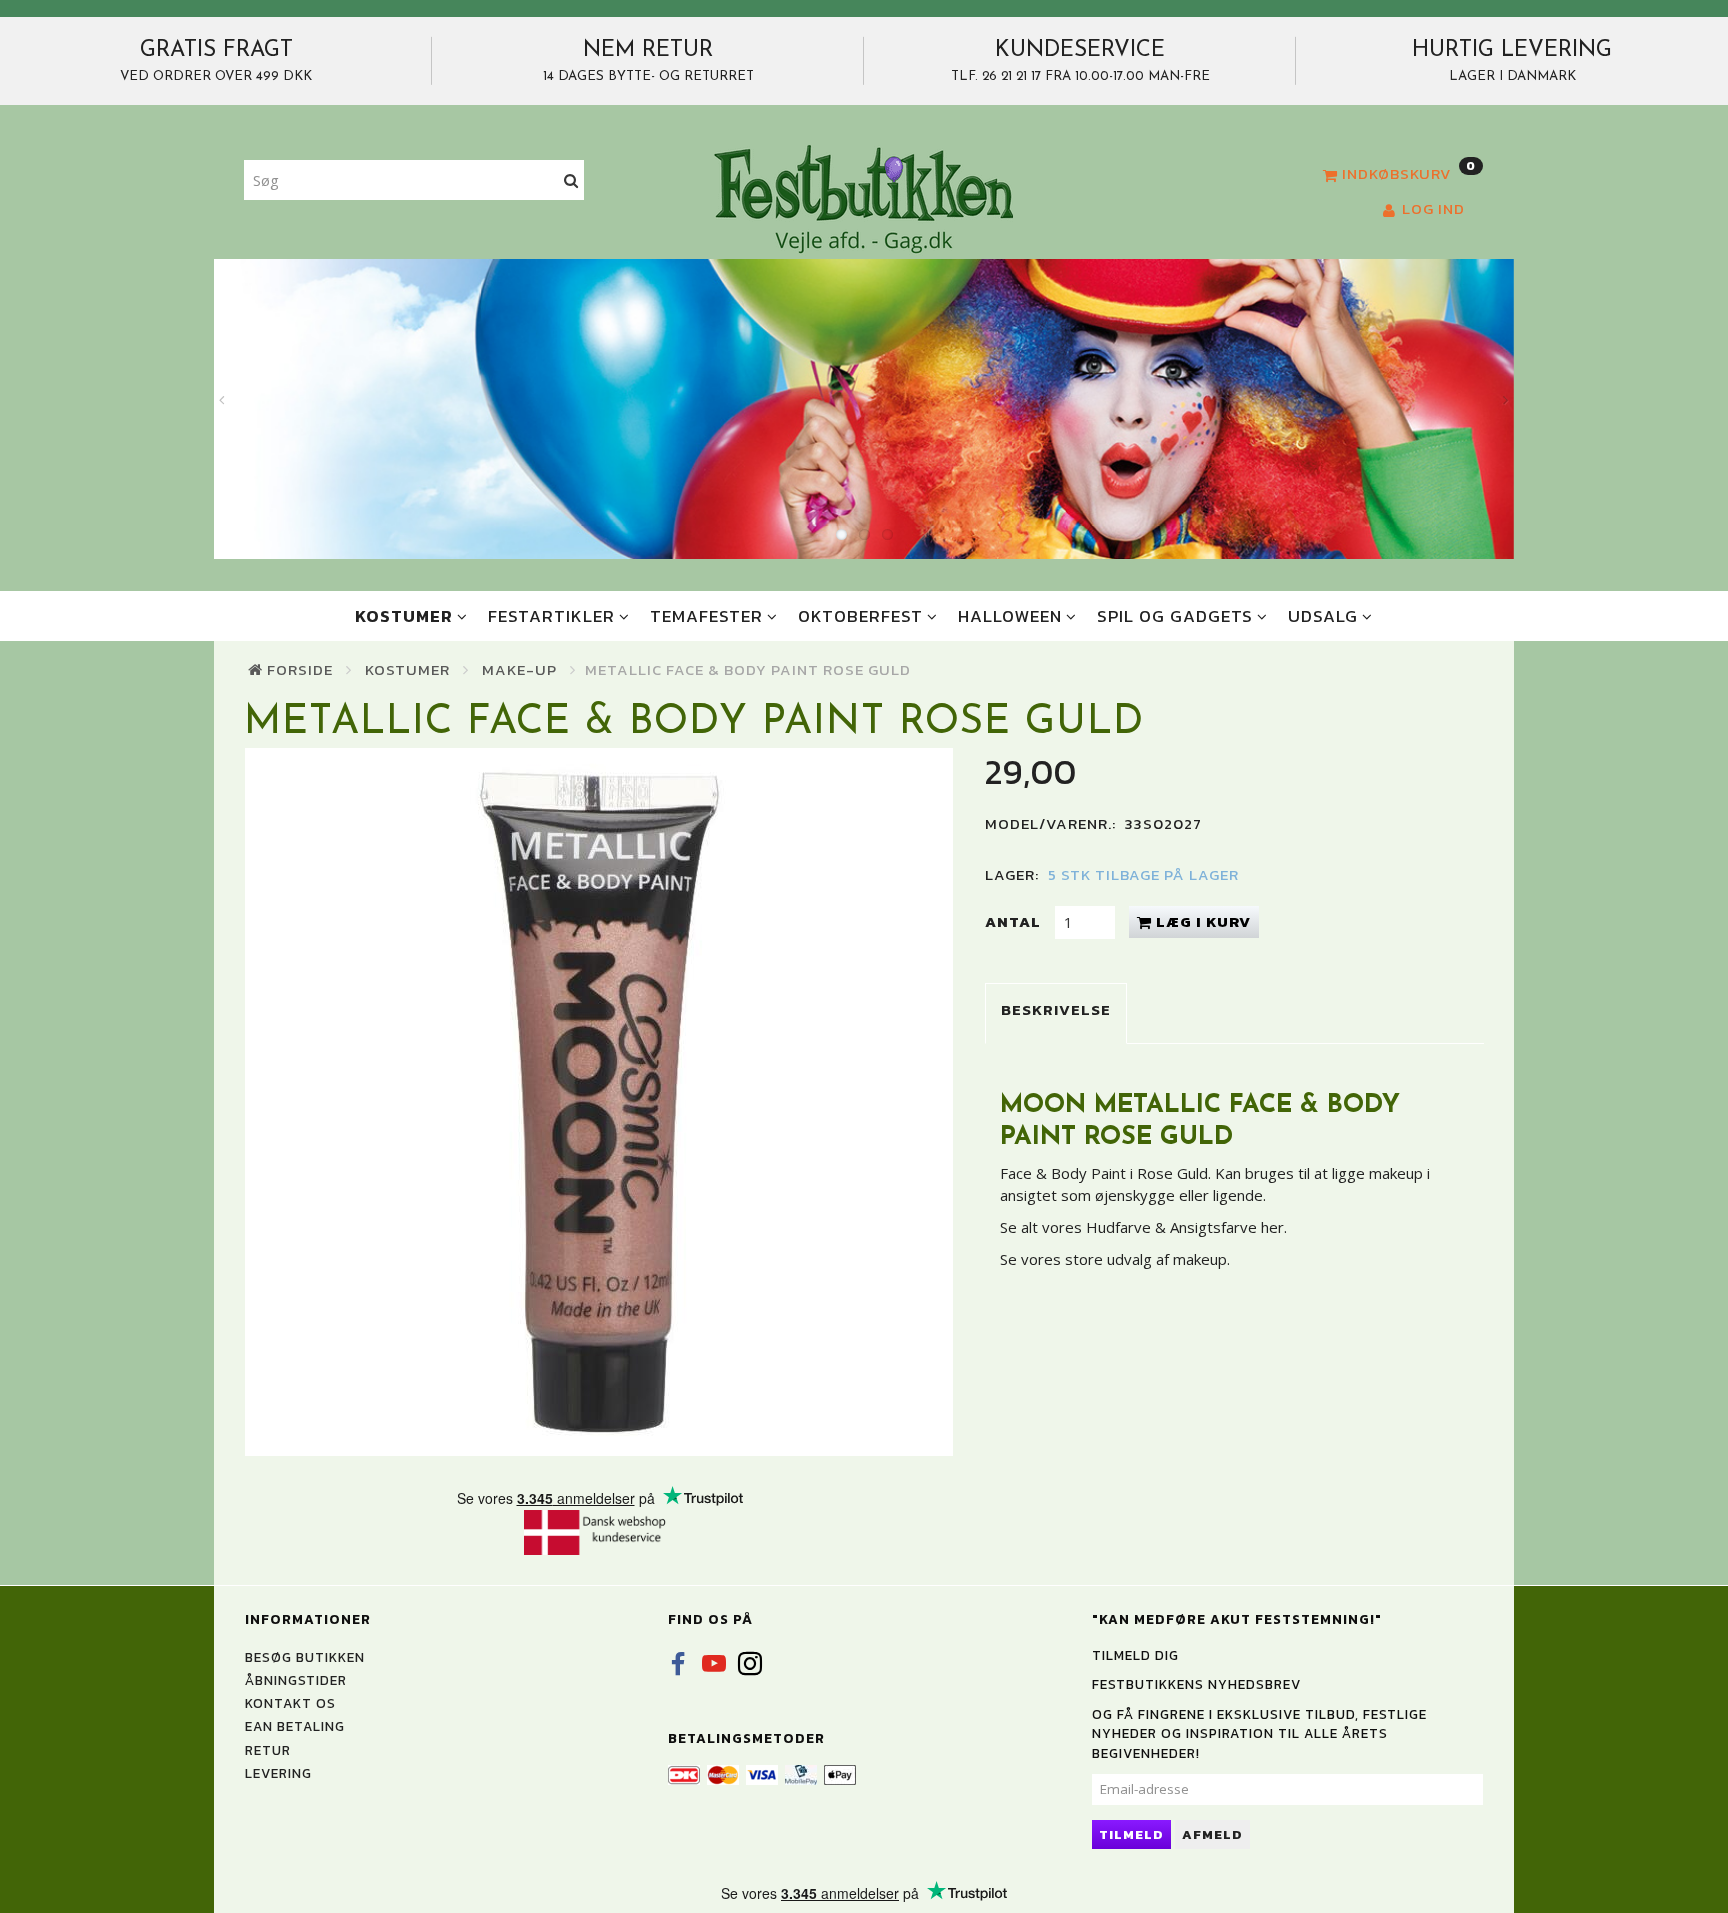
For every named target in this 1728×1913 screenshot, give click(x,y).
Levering (278, 1773)
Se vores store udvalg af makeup (1113, 1259)
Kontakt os (290, 1703)
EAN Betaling (295, 1726)
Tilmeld (1131, 1834)
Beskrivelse (1056, 1009)
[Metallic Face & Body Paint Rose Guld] (599, 1102)
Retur (268, 1750)
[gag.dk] (863, 198)
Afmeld (1212, 1834)
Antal (1015, 921)
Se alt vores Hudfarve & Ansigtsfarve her (1142, 1227)
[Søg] (571, 180)
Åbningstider (296, 1680)
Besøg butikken (305, 1657)
